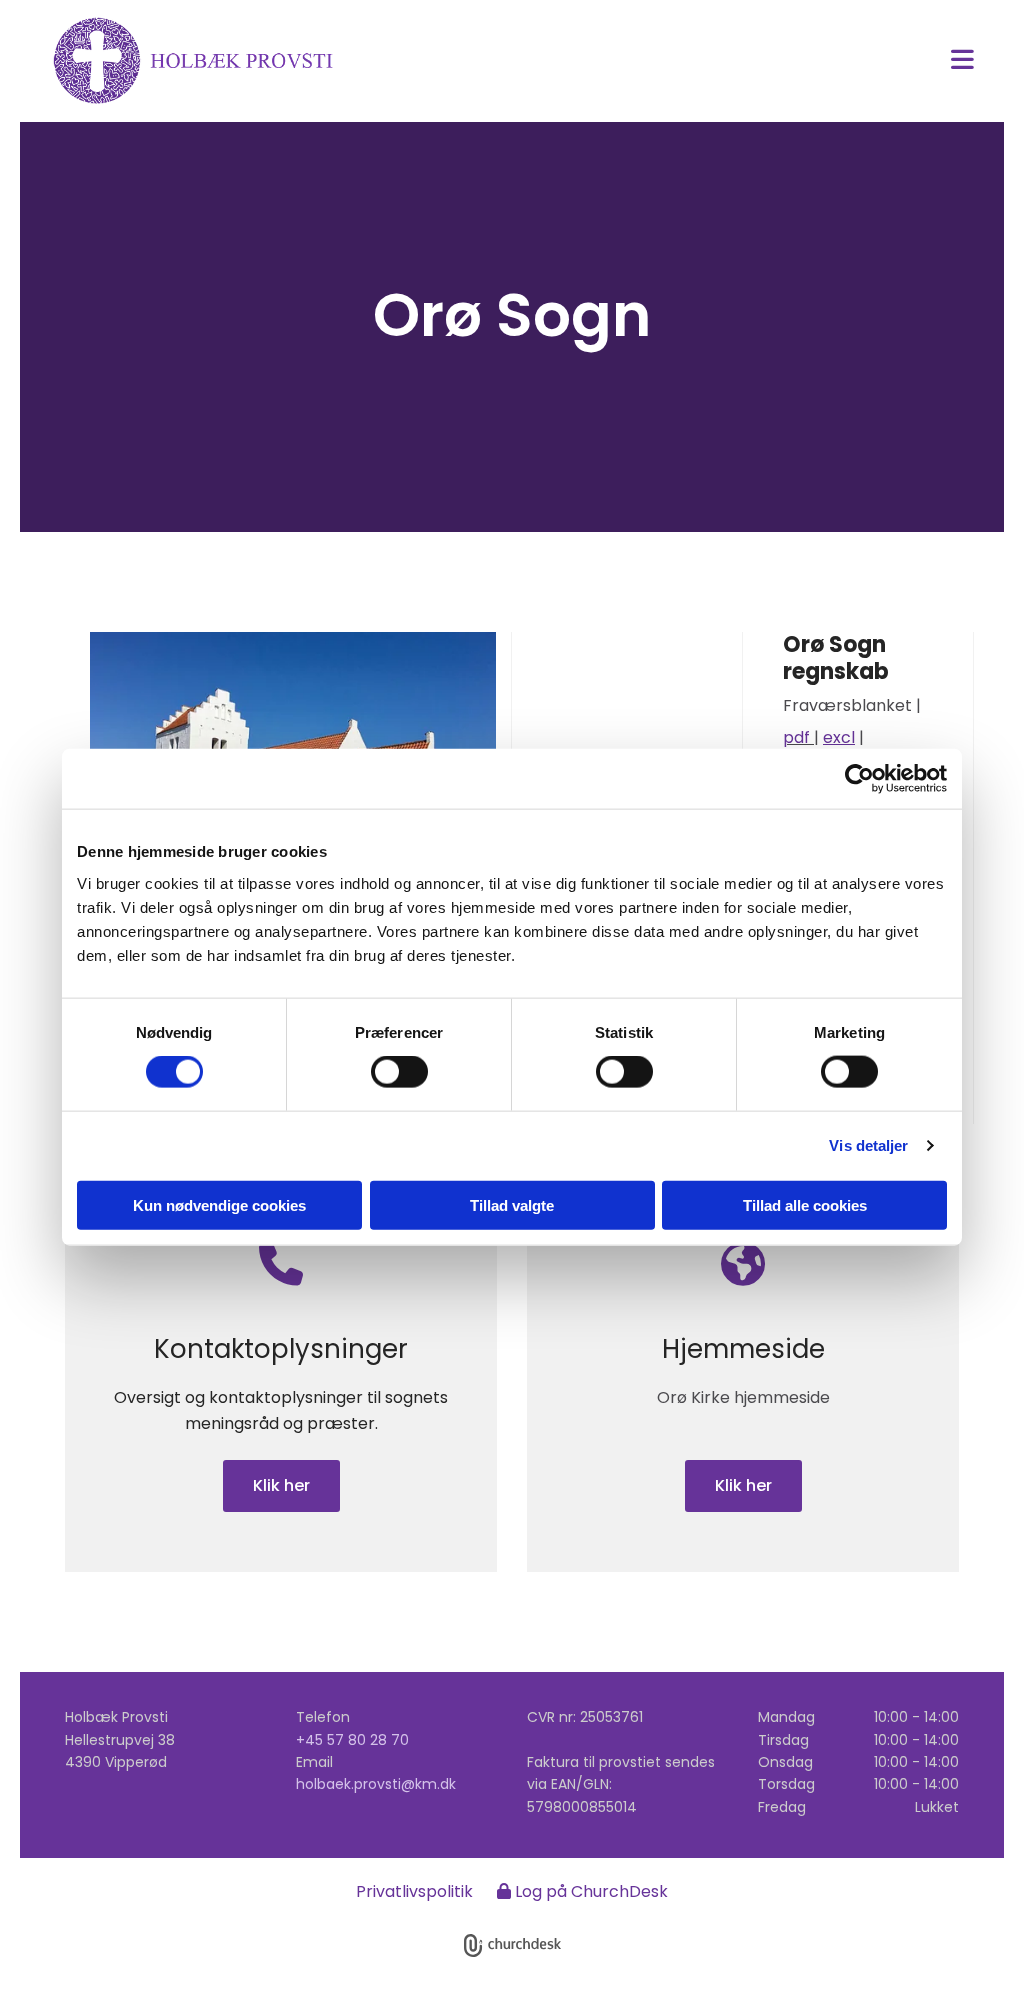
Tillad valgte (512, 1204)
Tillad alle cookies (805, 1204)
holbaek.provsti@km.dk (376, 1784)
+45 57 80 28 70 (352, 1740)
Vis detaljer (868, 1145)
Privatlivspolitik (414, 1891)
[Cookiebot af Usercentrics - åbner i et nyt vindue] (859, 779)
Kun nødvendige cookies (219, 1204)
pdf (798, 737)
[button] (671, 61)
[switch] (399, 1072)
